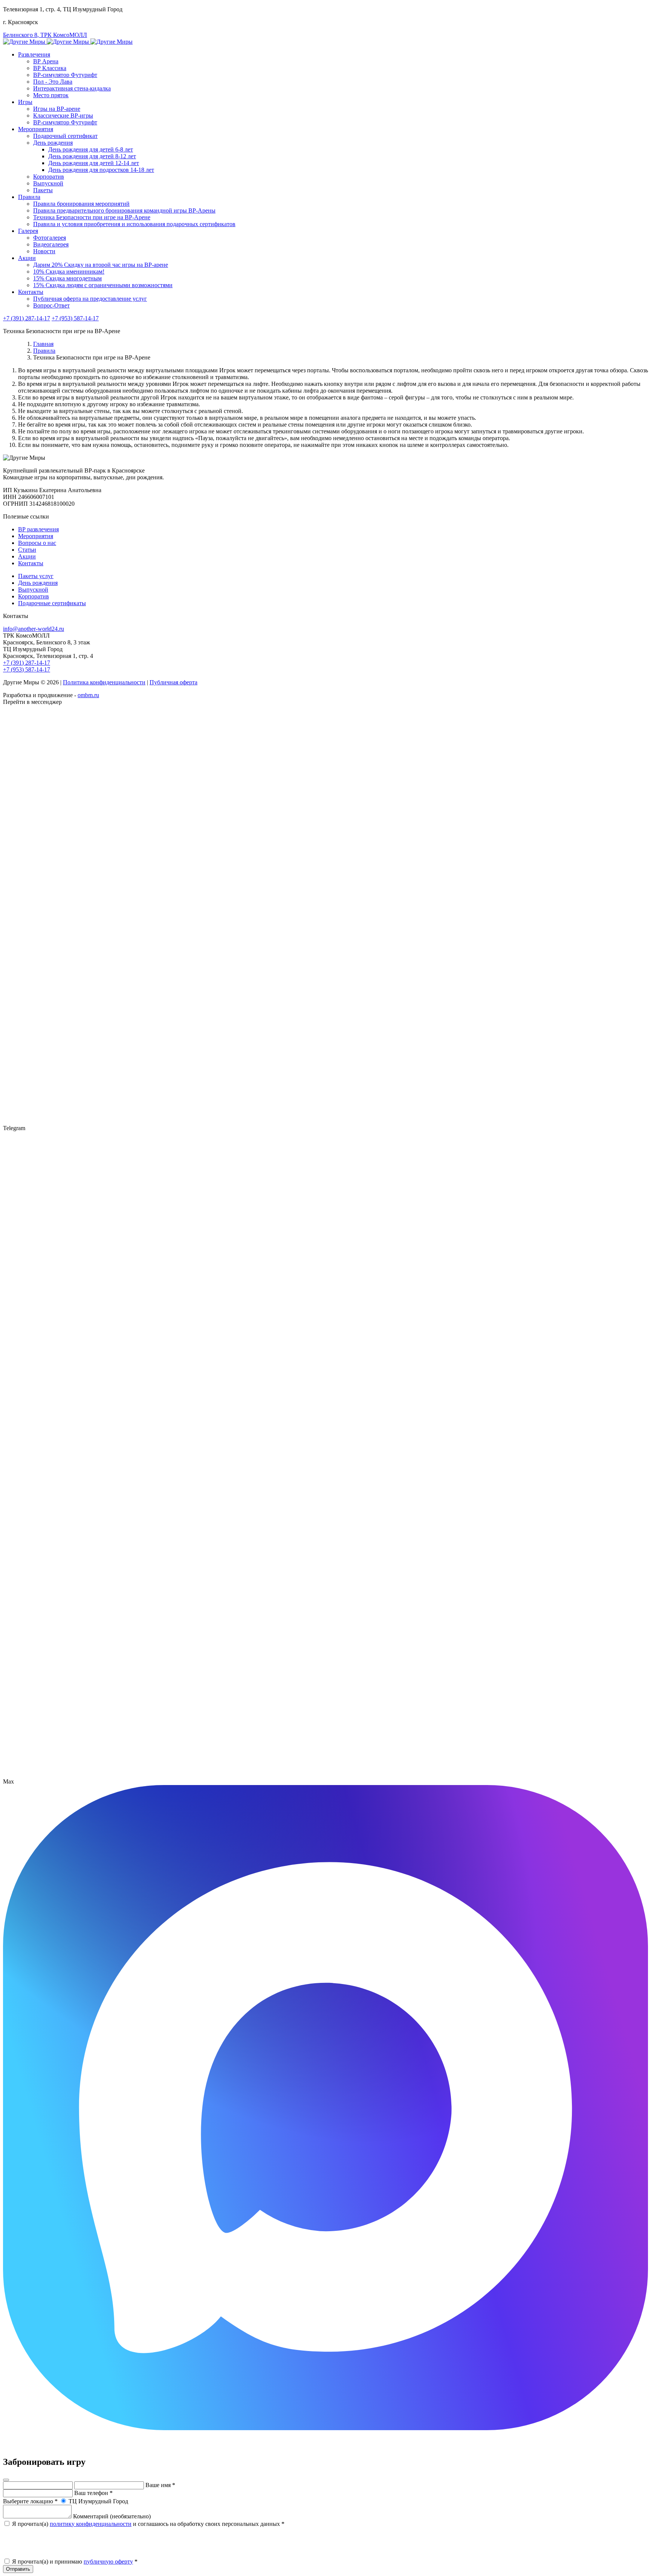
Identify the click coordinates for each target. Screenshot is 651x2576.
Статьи (27, 550)
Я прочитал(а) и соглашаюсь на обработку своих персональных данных (147, 2524)
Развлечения (34, 54)
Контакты (31, 292)
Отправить (18, 2569)
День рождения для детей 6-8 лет (91, 149)
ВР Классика (50, 68)
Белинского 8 (45, 35)
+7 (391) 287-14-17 (27, 318)
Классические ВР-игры (63, 115)
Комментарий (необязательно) (112, 2516)
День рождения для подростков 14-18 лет (101, 170)
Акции (27, 258)
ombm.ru (88, 695)
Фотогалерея (50, 238)
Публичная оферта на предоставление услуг (90, 299)
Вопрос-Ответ (51, 305)
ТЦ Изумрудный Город (98, 2501)
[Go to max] (325, 2428)
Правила (29, 197)
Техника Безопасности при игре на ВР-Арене (92, 217)
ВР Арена (46, 61)
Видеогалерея (51, 244)
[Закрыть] (6, 2480)
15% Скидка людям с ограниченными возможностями (103, 285)
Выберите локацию (30, 2501)
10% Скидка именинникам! (69, 272)
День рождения (53, 143)
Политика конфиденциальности (104, 682)
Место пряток (51, 95)
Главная (43, 344)
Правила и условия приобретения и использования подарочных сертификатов (134, 224)
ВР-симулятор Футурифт (65, 75)
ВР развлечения (38, 529)
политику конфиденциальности (91, 2524)
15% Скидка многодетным (67, 278)
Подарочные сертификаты (52, 603)
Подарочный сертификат (65, 136)
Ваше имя (160, 2485)
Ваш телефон (93, 2493)
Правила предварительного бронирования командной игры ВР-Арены (124, 210)
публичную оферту (108, 2561)
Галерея (28, 231)
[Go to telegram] (325, 1775)
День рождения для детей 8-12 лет (92, 156)
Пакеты (43, 190)
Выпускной (48, 183)
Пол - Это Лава (53, 82)
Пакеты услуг (36, 576)
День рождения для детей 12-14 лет (94, 163)
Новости (44, 251)
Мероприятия (36, 129)
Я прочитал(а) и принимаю (74, 2561)
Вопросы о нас (37, 543)
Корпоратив (49, 177)
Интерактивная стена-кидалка (72, 88)
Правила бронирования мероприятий (81, 204)
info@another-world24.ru (34, 629)
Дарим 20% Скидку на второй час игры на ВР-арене (101, 265)
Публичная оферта (173, 682)
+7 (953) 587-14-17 (75, 318)
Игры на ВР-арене (57, 109)
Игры (25, 102)
